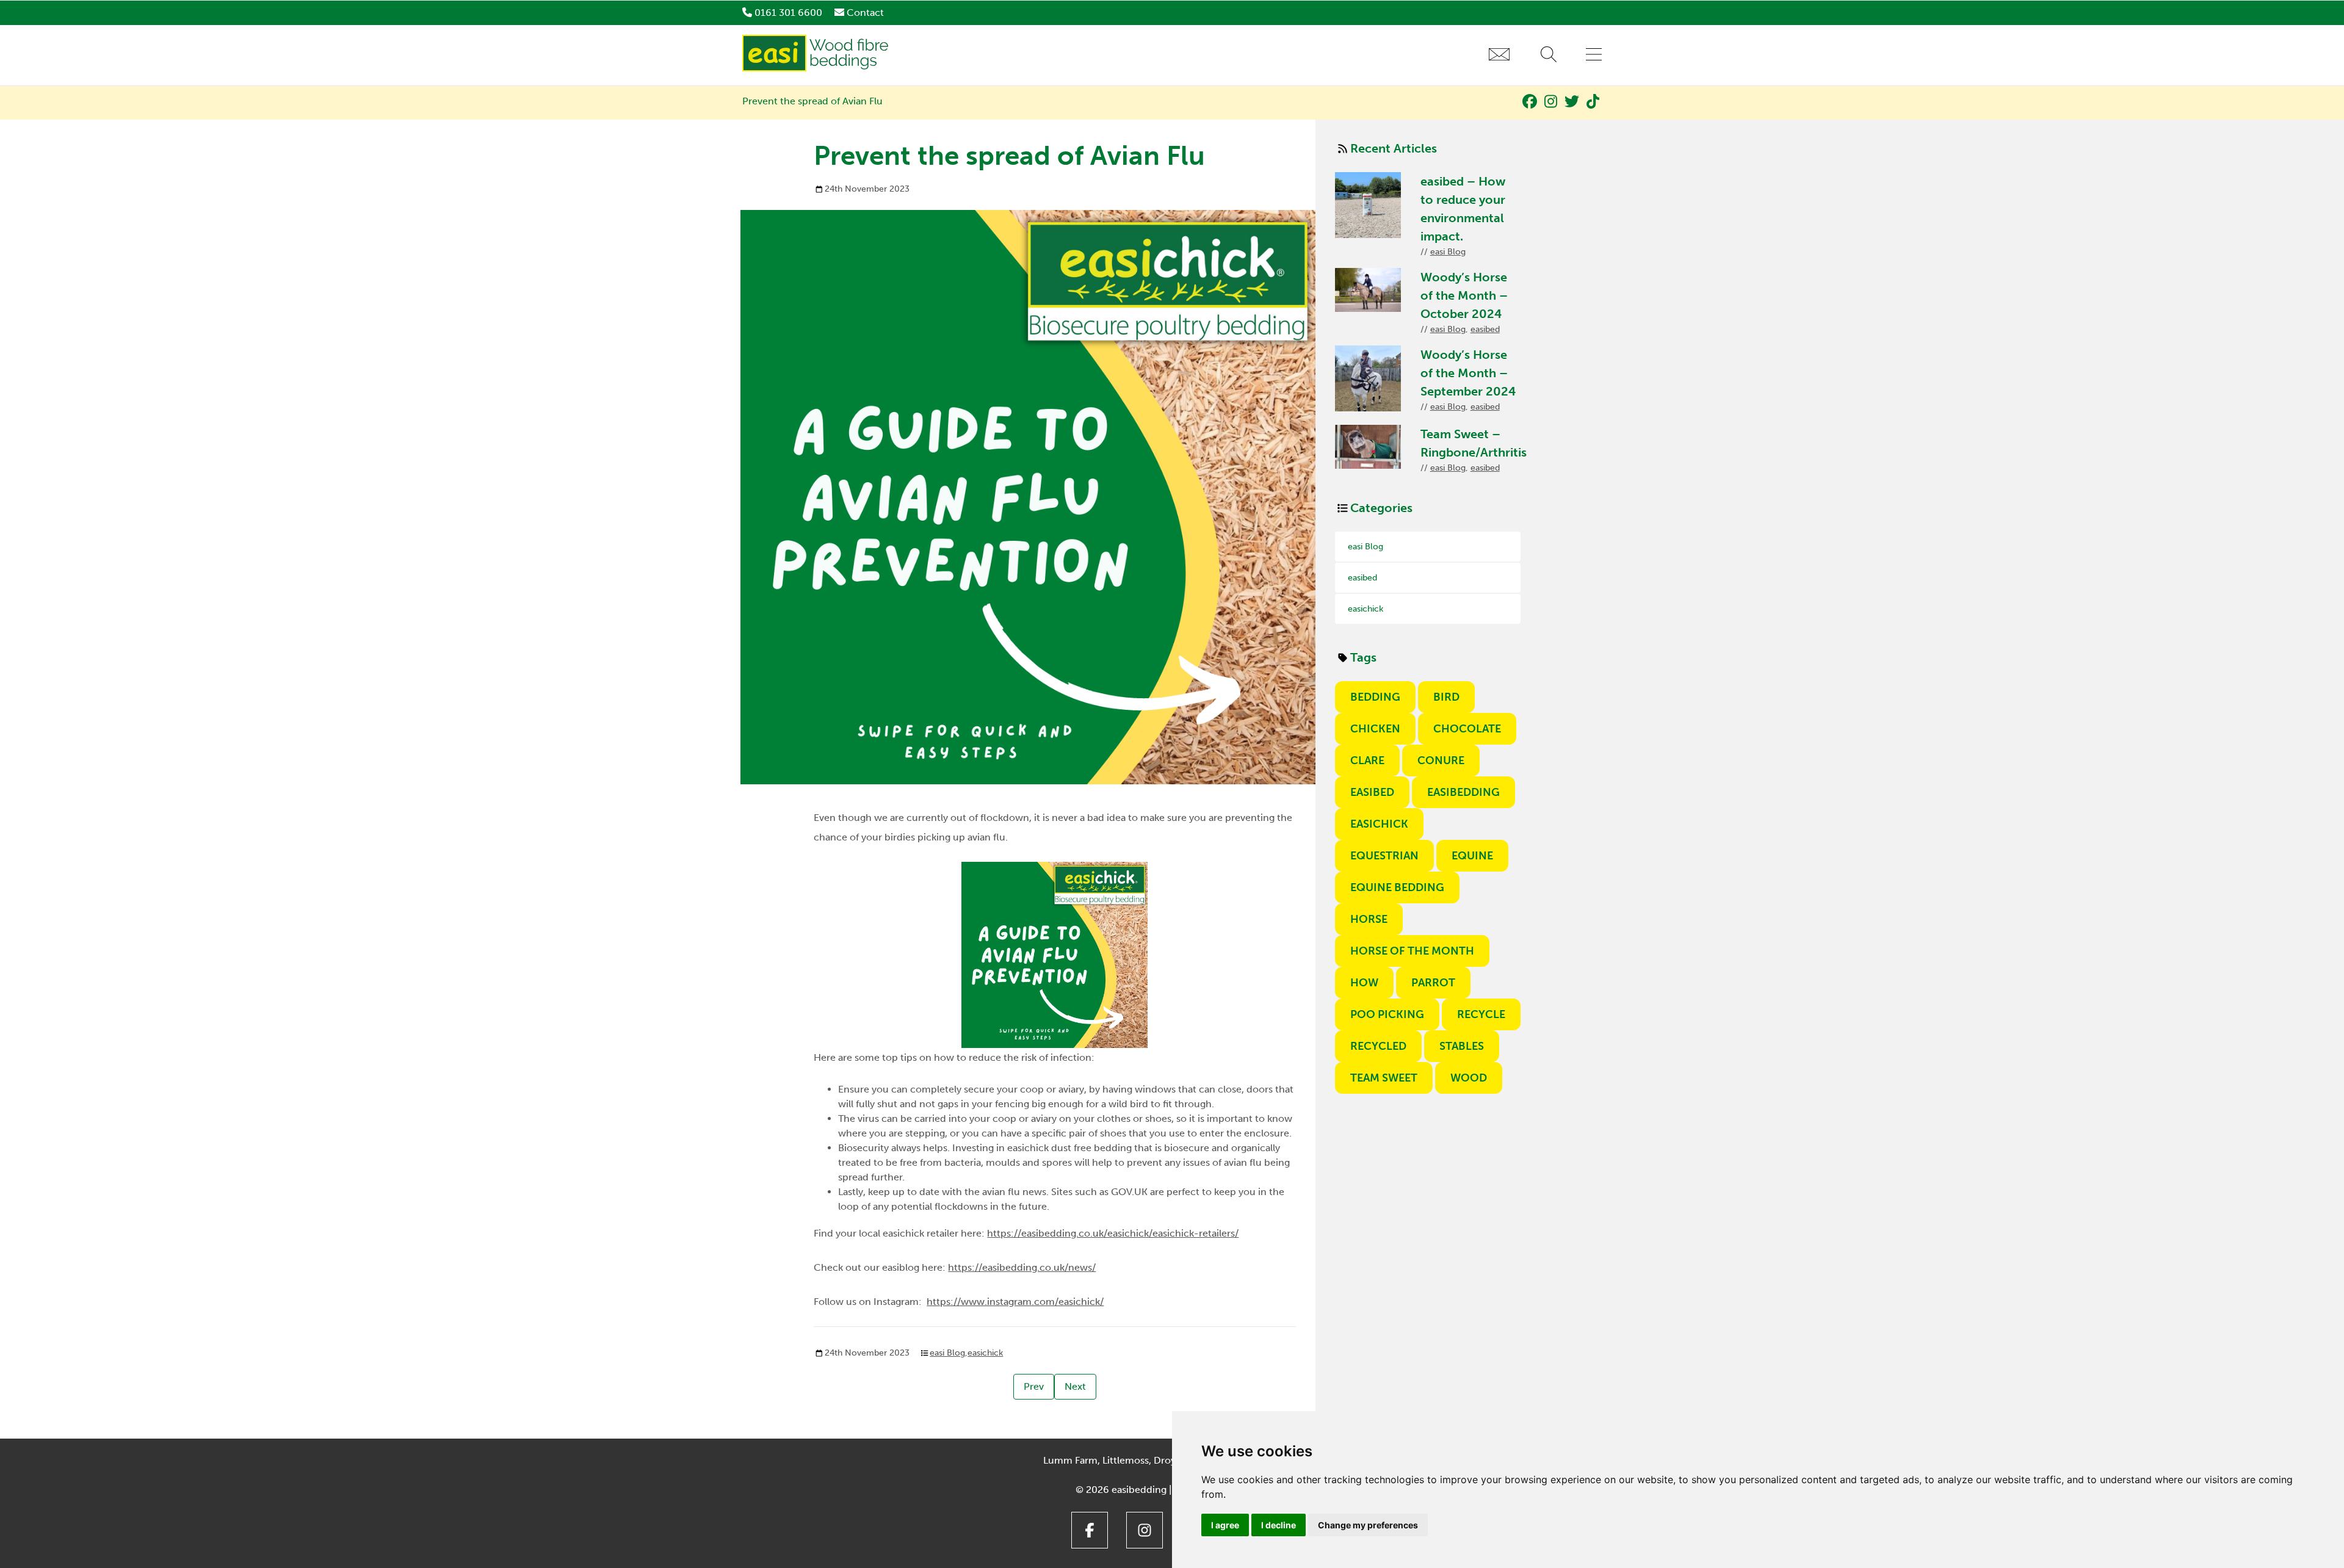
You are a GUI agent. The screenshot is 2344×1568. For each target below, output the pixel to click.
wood (1469, 1078)
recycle (1481, 1014)
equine (1472, 856)
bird (1446, 697)
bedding (1375, 697)
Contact (865, 13)
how (1364, 983)
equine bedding (1397, 887)
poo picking (1387, 1014)
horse (1369, 919)
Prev (1034, 1386)
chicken (1375, 729)
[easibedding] (817, 68)
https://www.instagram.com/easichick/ (1015, 1302)
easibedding (1463, 792)
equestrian (1384, 856)
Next (1075, 1386)
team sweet (1384, 1078)
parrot (1433, 983)
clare (1367, 761)
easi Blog (947, 1353)
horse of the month (1412, 951)
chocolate (1467, 729)
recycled (1378, 1046)
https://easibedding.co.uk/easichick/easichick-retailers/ (1113, 1233)
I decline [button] (1279, 1525)
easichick (985, 1353)
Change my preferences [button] (1368, 1525)
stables (1462, 1046)
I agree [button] (1225, 1525)
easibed (1485, 329)
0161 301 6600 (788, 13)
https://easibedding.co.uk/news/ (1022, 1267)
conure (1441, 761)
